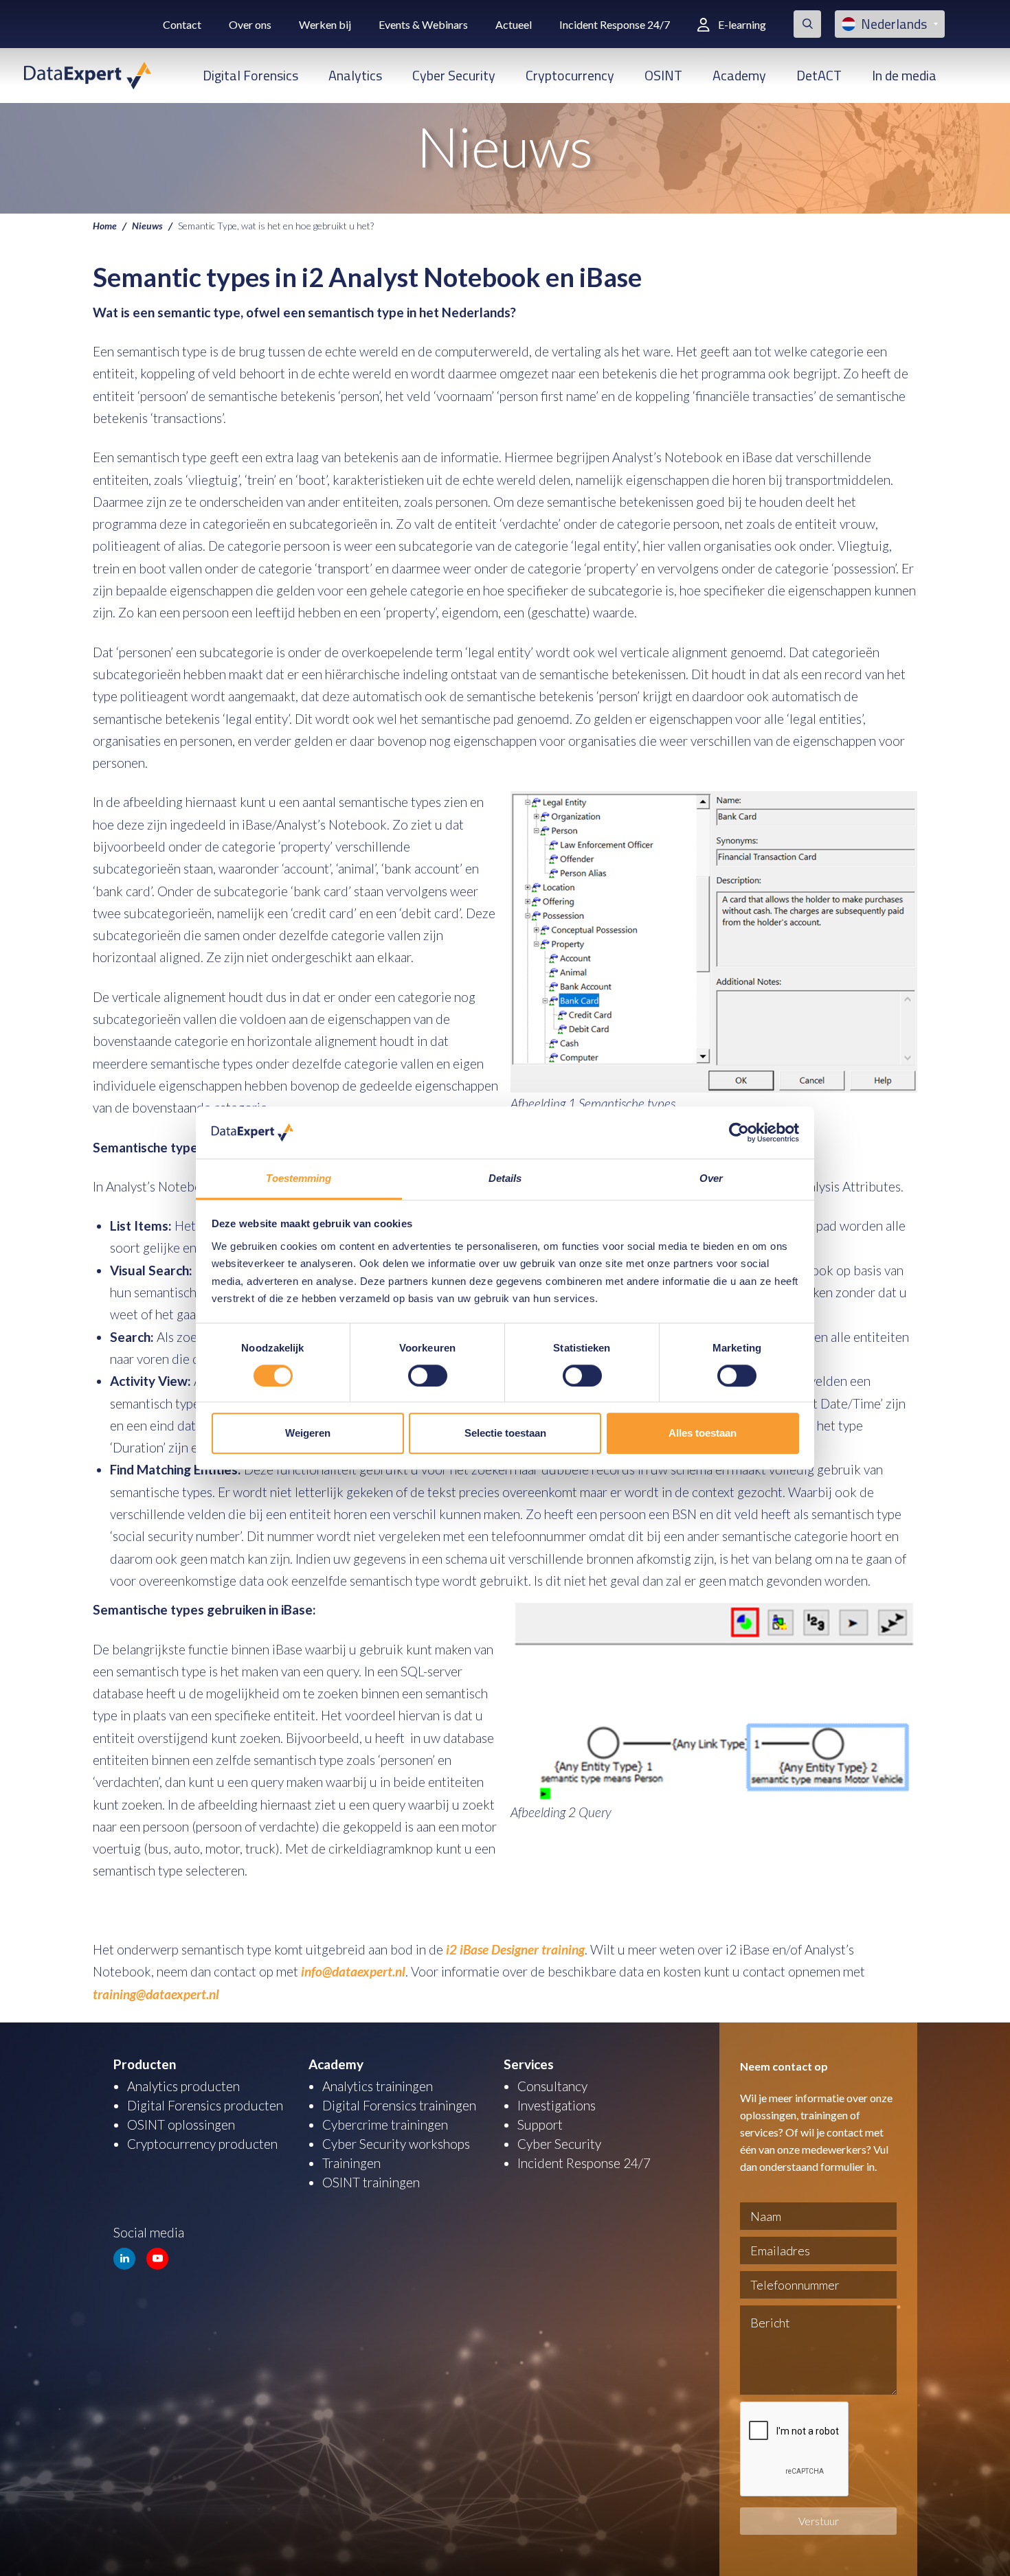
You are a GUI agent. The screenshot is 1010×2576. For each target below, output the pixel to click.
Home (105, 225)
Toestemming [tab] (299, 1179)
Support (540, 2124)
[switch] (428, 1376)
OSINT (663, 75)
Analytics (355, 75)
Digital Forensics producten (205, 2105)
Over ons (250, 24)
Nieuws (147, 225)
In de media (904, 75)
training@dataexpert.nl (156, 1994)
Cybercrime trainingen (385, 2124)
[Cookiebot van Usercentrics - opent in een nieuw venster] (739, 1132)
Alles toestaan (703, 1433)
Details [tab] (505, 1179)
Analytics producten (183, 2086)
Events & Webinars (423, 24)
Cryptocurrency (570, 75)
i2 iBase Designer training (515, 1949)
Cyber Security (454, 75)
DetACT (819, 75)
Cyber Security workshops (396, 2144)
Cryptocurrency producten (202, 2144)
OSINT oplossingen (181, 2124)
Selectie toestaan (505, 1433)
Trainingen (351, 2163)
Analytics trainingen (378, 2086)
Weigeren (308, 1433)
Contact (182, 24)
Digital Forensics (250, 75)
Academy (739, 75)
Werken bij (325, 24)
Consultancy (552, 2086)
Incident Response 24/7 (615, 24)
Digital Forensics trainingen (399, 2105)
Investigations (557, 2105)
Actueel (514, 24)
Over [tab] (711, 1179)
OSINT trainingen (371, 2182)
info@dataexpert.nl (353, 1971)
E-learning (742, 24)
